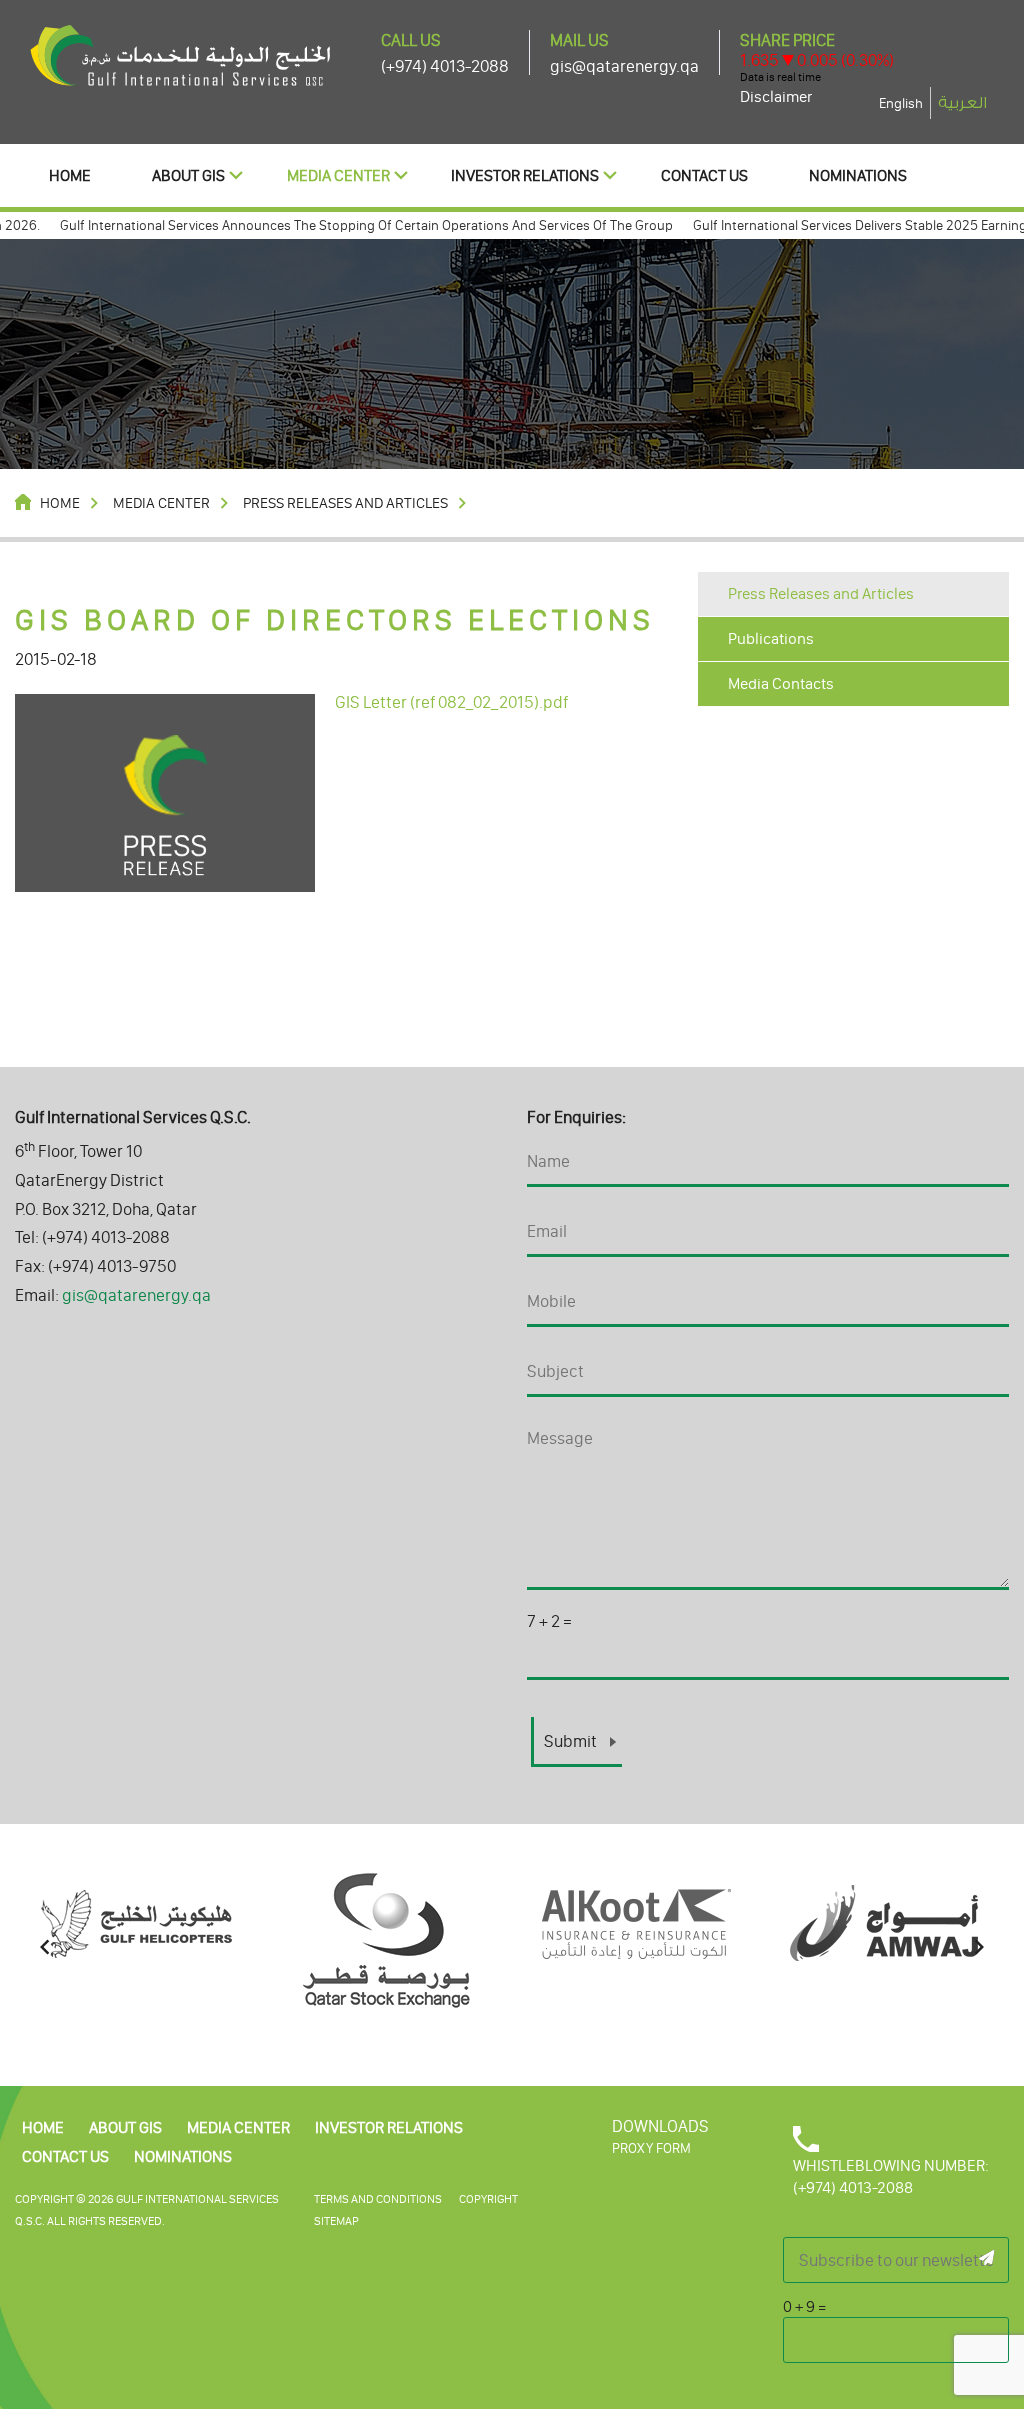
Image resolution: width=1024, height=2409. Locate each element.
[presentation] (45, 1947)
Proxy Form (651, 2148)
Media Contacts (781, 683)
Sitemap (336, 2221)
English (901, 103)
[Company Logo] (180, 54)
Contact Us (704, 175)
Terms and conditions (378, 2199)
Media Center (338, 175)
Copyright (488, 2199)
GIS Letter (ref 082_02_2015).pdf (451, 702)
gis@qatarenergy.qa (624, 66)
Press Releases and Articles (821, 593)
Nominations (858, 175)
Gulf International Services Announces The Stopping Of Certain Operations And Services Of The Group (337, 225)
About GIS (188, 175)
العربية (962, 103)
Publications (771, 638)
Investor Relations (525, 175)
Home (70, 175)
